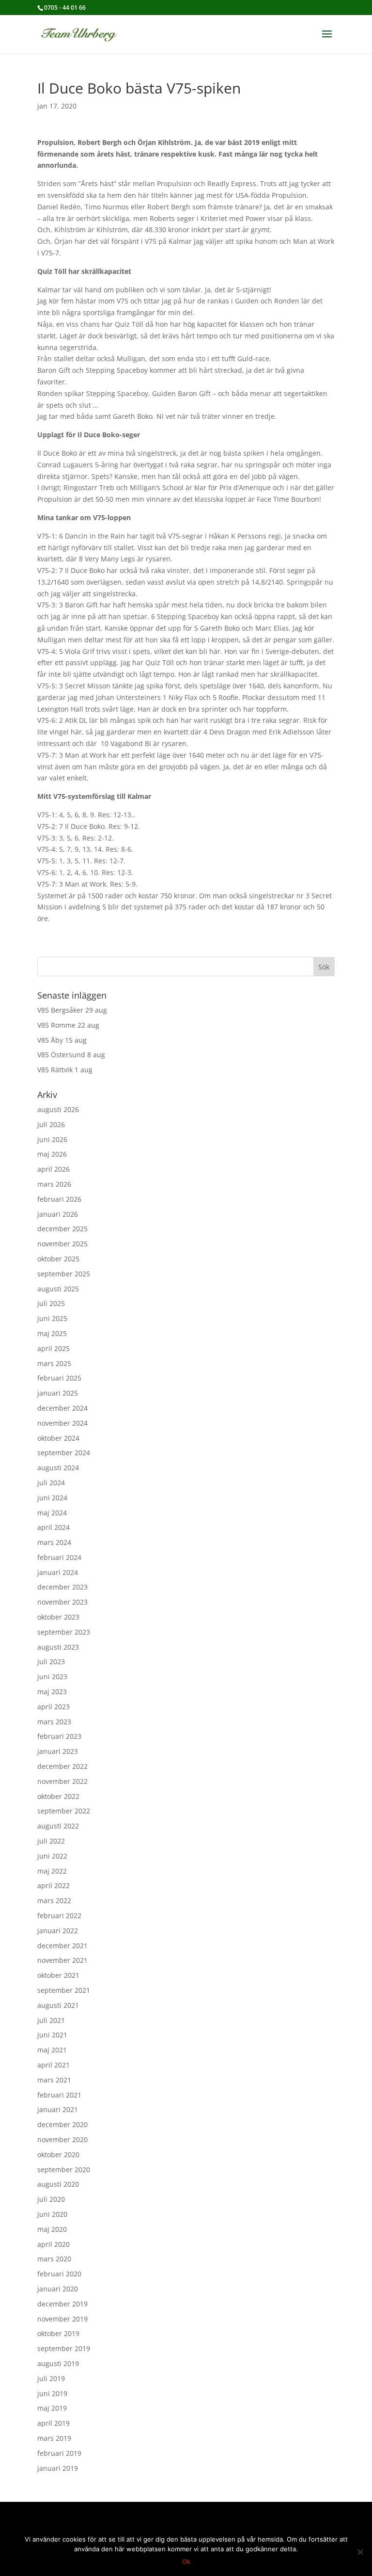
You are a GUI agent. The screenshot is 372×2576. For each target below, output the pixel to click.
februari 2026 (59, 1199)
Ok (186, 2561)
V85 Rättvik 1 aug (65, 1070)
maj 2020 (52, 2229)
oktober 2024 (58, 1438)
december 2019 (62, 2304)
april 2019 (54, 2423)
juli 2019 (51, 2378)
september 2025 (64, 1274)
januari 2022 (58, 1931)
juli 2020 (51, 2199)
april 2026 (54, 1169)
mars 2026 (54, 1184)
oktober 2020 (58, 2155)
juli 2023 (51, 1662)
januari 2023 (58, 1751)
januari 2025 (58, 1393)
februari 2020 (59, 2274)
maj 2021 (52, 2050)
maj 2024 (52, 1513)
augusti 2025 (58, 1289)
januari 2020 (58, 2289)
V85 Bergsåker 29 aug (72, 1010)
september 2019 (64, 2348)
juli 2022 (51, 1841)
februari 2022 (59, 1916)
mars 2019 (54, 2438)
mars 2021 (54, 2080)
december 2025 (62, 1229)
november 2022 (62, 1781)
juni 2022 (52, 1856)
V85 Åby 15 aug (62, 1040)
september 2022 (64, 1811)
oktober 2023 (58, 1617)
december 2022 (62, 1766)
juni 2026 (52, 1139)
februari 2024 (59, 1557)
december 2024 (62, 1408)
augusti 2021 (58, 2005)
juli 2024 (51, 1483)
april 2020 (54, 2244)
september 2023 (64, 1632)
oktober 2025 (58, 1259)
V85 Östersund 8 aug (71, 1055)
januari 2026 (58, 1214)
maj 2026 (52, 1154)
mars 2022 (54, 1900)
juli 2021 (51, 2020)
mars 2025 (54, 1363)
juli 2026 (51, 1124)
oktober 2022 (58, 1796)
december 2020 (62, 2124)
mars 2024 (54, 1542)
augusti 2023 (58, 1647)
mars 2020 (54, 2259)
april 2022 (54, 1885)
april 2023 (54, 1707)
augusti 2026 (58, 1109)
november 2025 (62, 1244)
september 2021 (64, 1990)
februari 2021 (59, 2095)
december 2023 (62, 1587)
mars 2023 (54, 1722)
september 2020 (64, 2170)
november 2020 (62, 2139)
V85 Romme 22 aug (68, 1025)
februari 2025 (59, 1378)
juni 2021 (52, 2035)
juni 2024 (52, 1498)
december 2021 (62, 1946)
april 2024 (54, 1527)
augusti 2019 (58, 2363)
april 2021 (54, 2065)
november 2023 (62, 1602)
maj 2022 (52, 1871)
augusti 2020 (58, 2184)
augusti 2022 (58, 1826)
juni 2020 (52, 2214)
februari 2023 (59, 1736)
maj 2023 (52, 1692)
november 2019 (62, 2319)
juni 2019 (52, 2393)
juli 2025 (51, 1303)
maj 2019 (52, 2408)
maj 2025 (52, 1333)
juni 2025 (52, 1318)
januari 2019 (58, 2468)
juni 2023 (52, 1677)
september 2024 (64, 1453)
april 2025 (54, 1348)
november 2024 (62, 1423)
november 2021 (62, 1960)
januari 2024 (58, 1572)
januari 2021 (58, 2109)
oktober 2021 (58, 1975)
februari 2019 (59, 2453)
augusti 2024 (58, 1468)
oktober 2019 (58, 2333)
